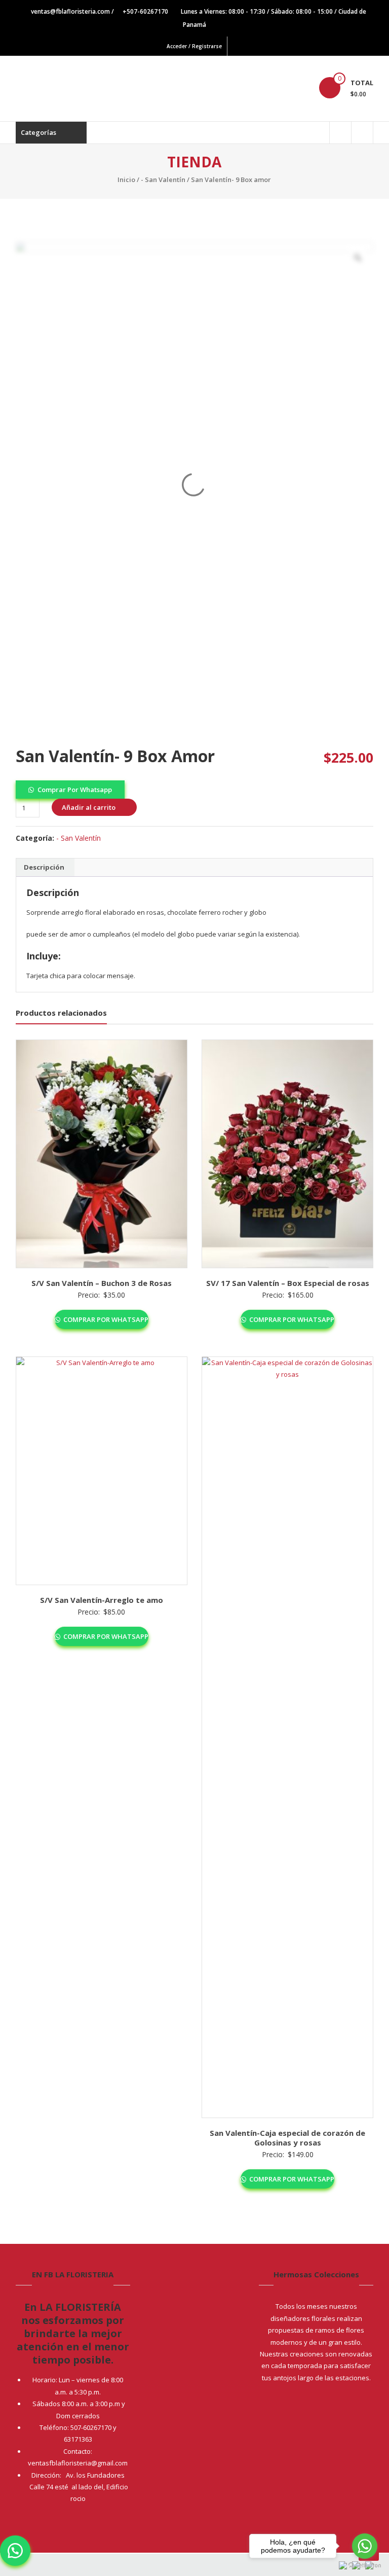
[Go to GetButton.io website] (365, 2566)
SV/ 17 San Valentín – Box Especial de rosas (288, 1283)
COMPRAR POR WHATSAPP (105, 1319)
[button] (70, 789)
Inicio (126, 180)
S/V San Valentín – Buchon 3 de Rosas (102, 1283)
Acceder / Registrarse (194, 46)
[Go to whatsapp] (365, 2546)
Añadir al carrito (89, 807)
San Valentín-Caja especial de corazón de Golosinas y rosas (287, 2138)
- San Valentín (163, 180)
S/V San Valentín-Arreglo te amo (102, 1600)
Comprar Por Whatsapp (75, 790)
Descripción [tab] (44, 867)
